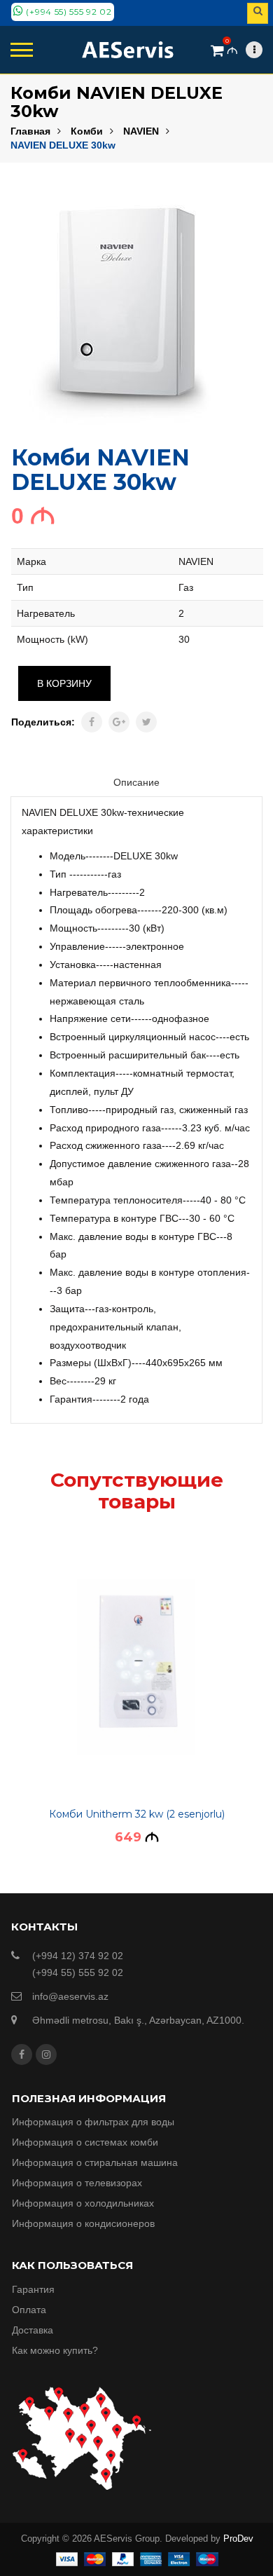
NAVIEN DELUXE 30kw (63, 145)
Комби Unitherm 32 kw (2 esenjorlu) (137, 1814)
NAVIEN (141, 131)
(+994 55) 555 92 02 (68, 12)
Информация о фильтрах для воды (93, 2122)
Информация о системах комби (85, 2142)
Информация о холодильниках (83, 2203)
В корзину (64, 683)
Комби (87, 131)
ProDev (238, 2538)
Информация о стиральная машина (95, 2162)
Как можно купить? (55, 2350)
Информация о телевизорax (77, 2183)
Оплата (29, 2310)
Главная (30, 131)
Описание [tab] (136, 782)
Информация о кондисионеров (83, 2223)
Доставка (33, 2330)
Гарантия (33, 2289)
